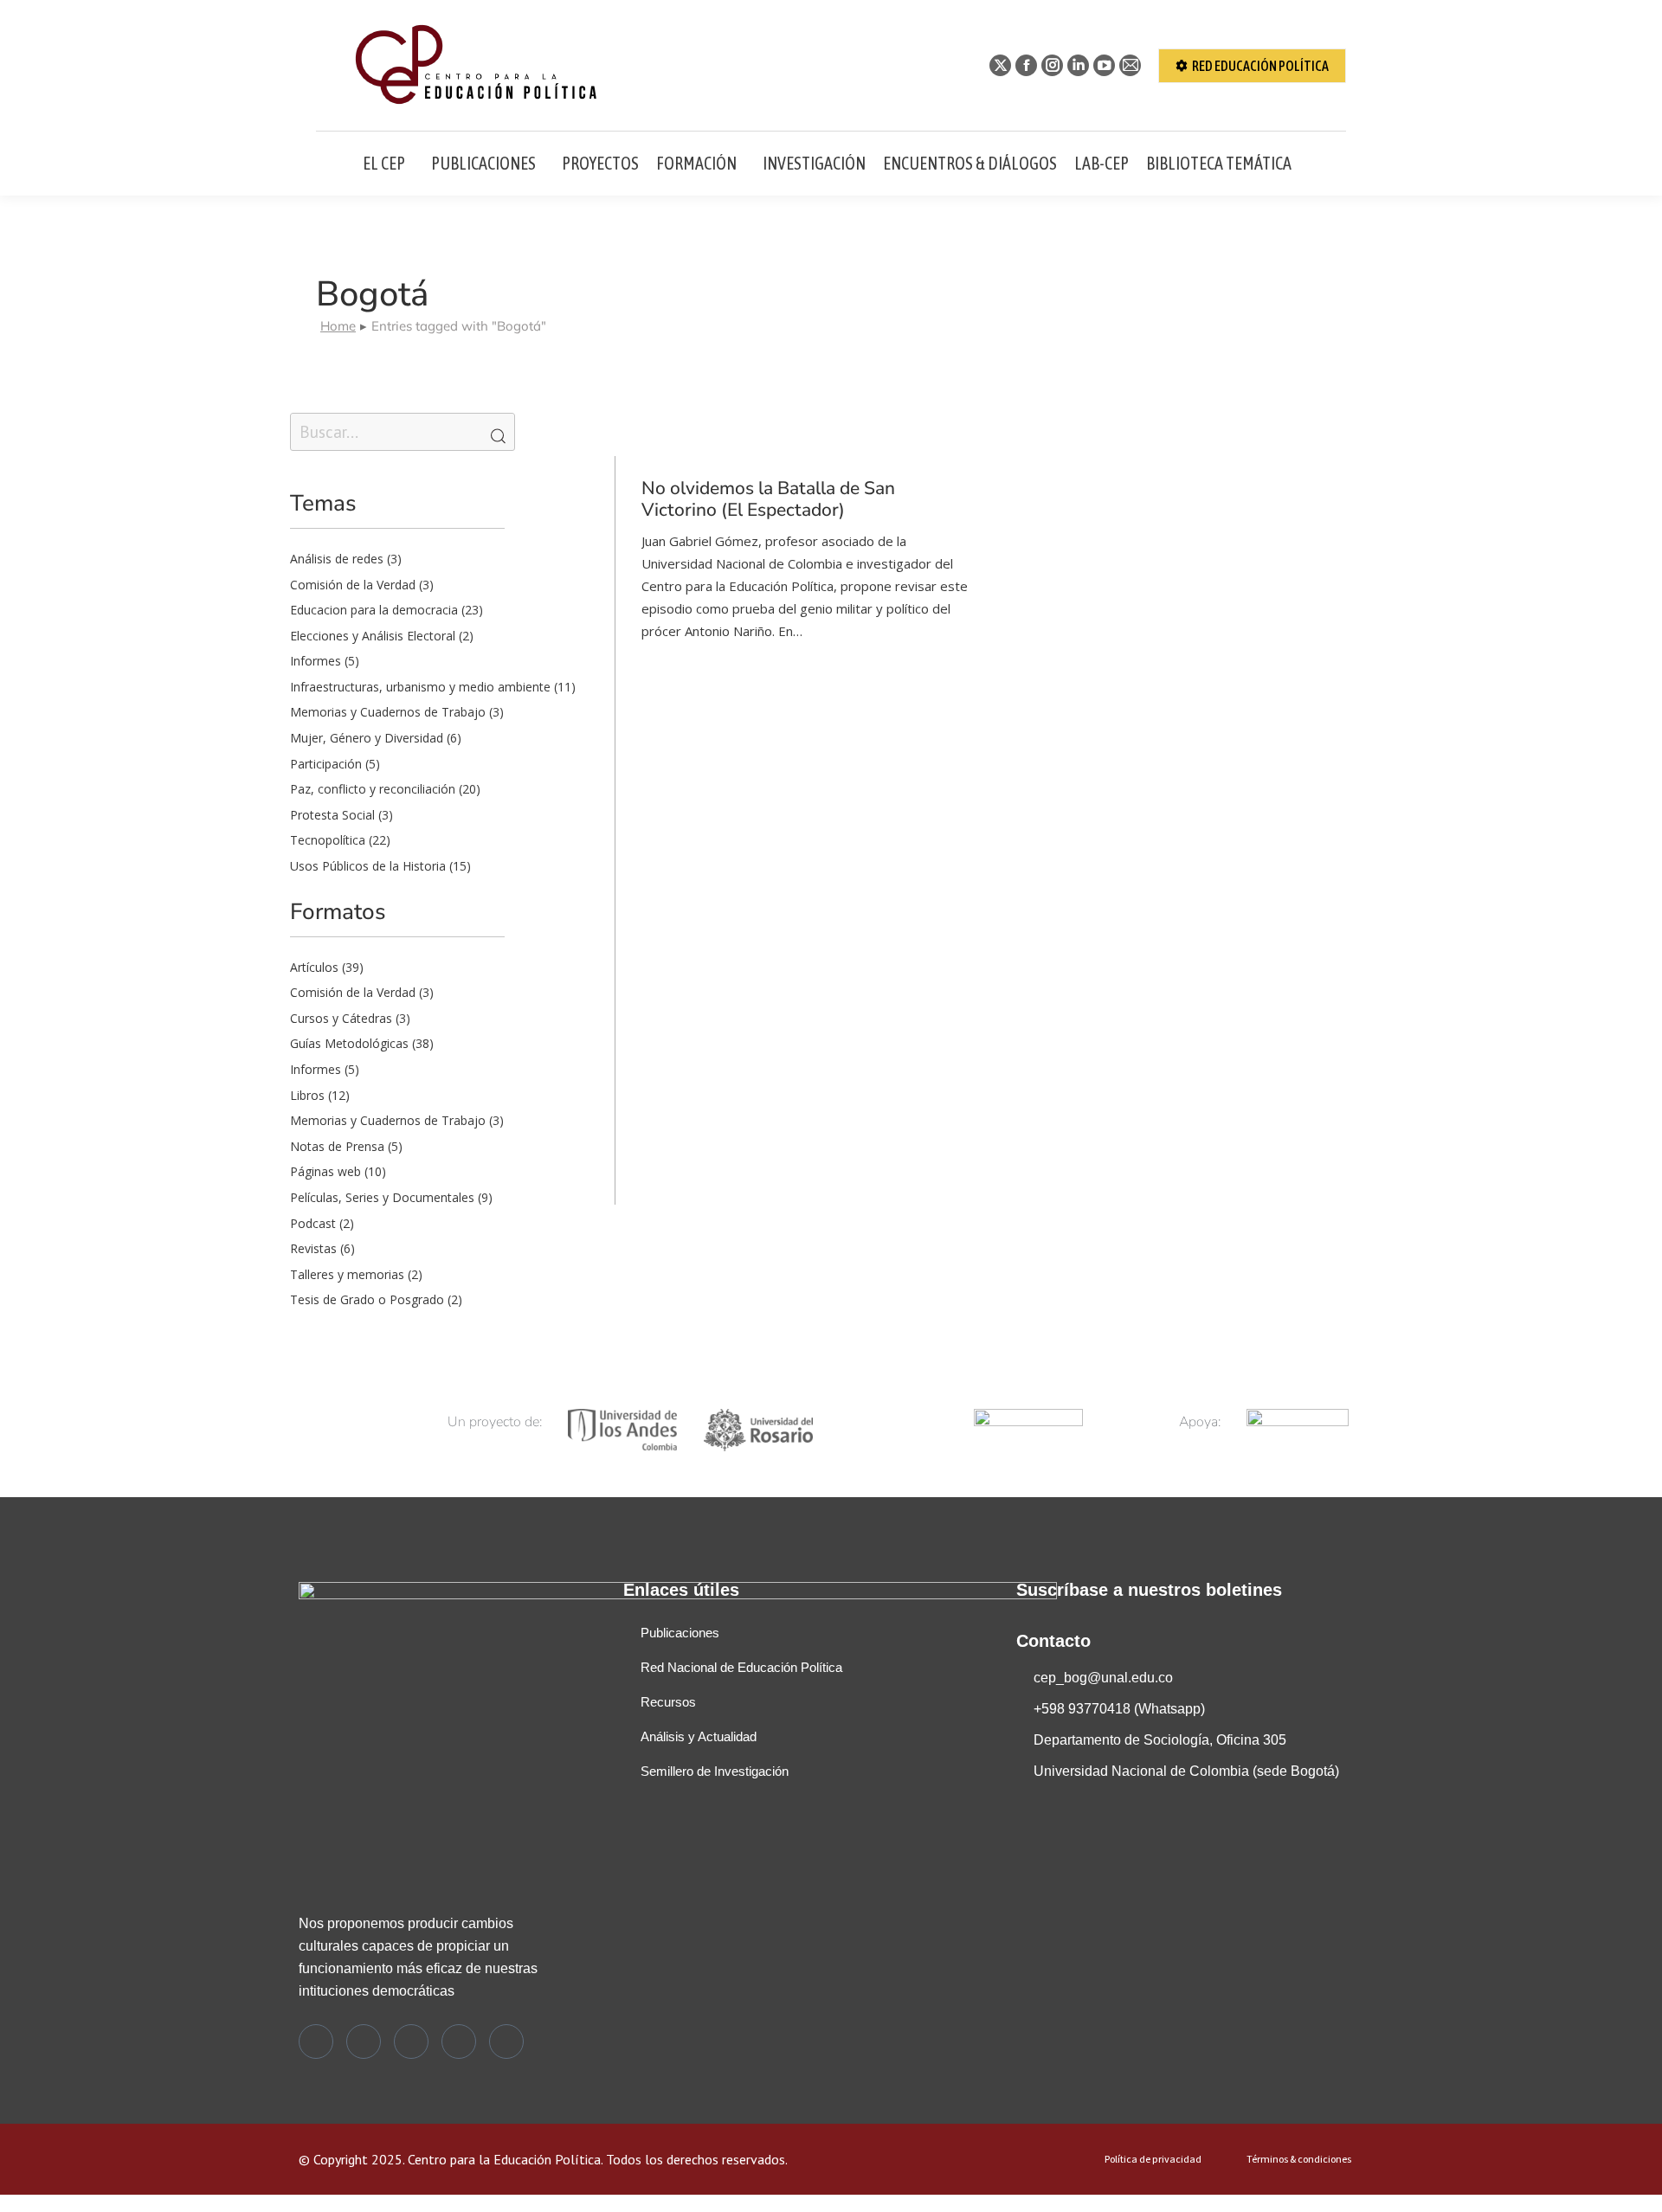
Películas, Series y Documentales (382, 1197)
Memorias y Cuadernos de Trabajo (388, 712)
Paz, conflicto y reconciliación (373, 789)
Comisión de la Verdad (353, 585)
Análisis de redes (337, 559)
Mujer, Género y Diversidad (367, 738)
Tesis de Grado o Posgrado (367, 1299)
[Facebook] (364, 2042)
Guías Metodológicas (349, 1043)
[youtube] (506, 2042)
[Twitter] (316, 2042)
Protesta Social (332, 815)
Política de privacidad (1153, 2159)
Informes (316, 661)
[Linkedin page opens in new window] (1078, 65)
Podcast (313, 1223)
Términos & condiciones (1299, 2159)
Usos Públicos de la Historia (368, 866)
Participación (326, 764)
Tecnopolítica (328, 840)
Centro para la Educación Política (504, 2159)
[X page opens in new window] (1000, 65)
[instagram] (411, 2042)
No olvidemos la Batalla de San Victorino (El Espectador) (768, 499)
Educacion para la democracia (374, 610)
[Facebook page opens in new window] (1026, 65)
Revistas (313, 1248)
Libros (307, 1095)
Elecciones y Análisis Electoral (373, 636)
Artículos (314, 967)
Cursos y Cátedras (341, 1018)
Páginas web (325, 1171)
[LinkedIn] (459, 2042)
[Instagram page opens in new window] (1052, 65)
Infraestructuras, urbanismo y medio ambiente (420, 687)
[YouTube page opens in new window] (1104, 65)
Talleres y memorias (347, 1274)
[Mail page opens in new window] (1130, 65)
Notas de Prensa (337, 1146)
